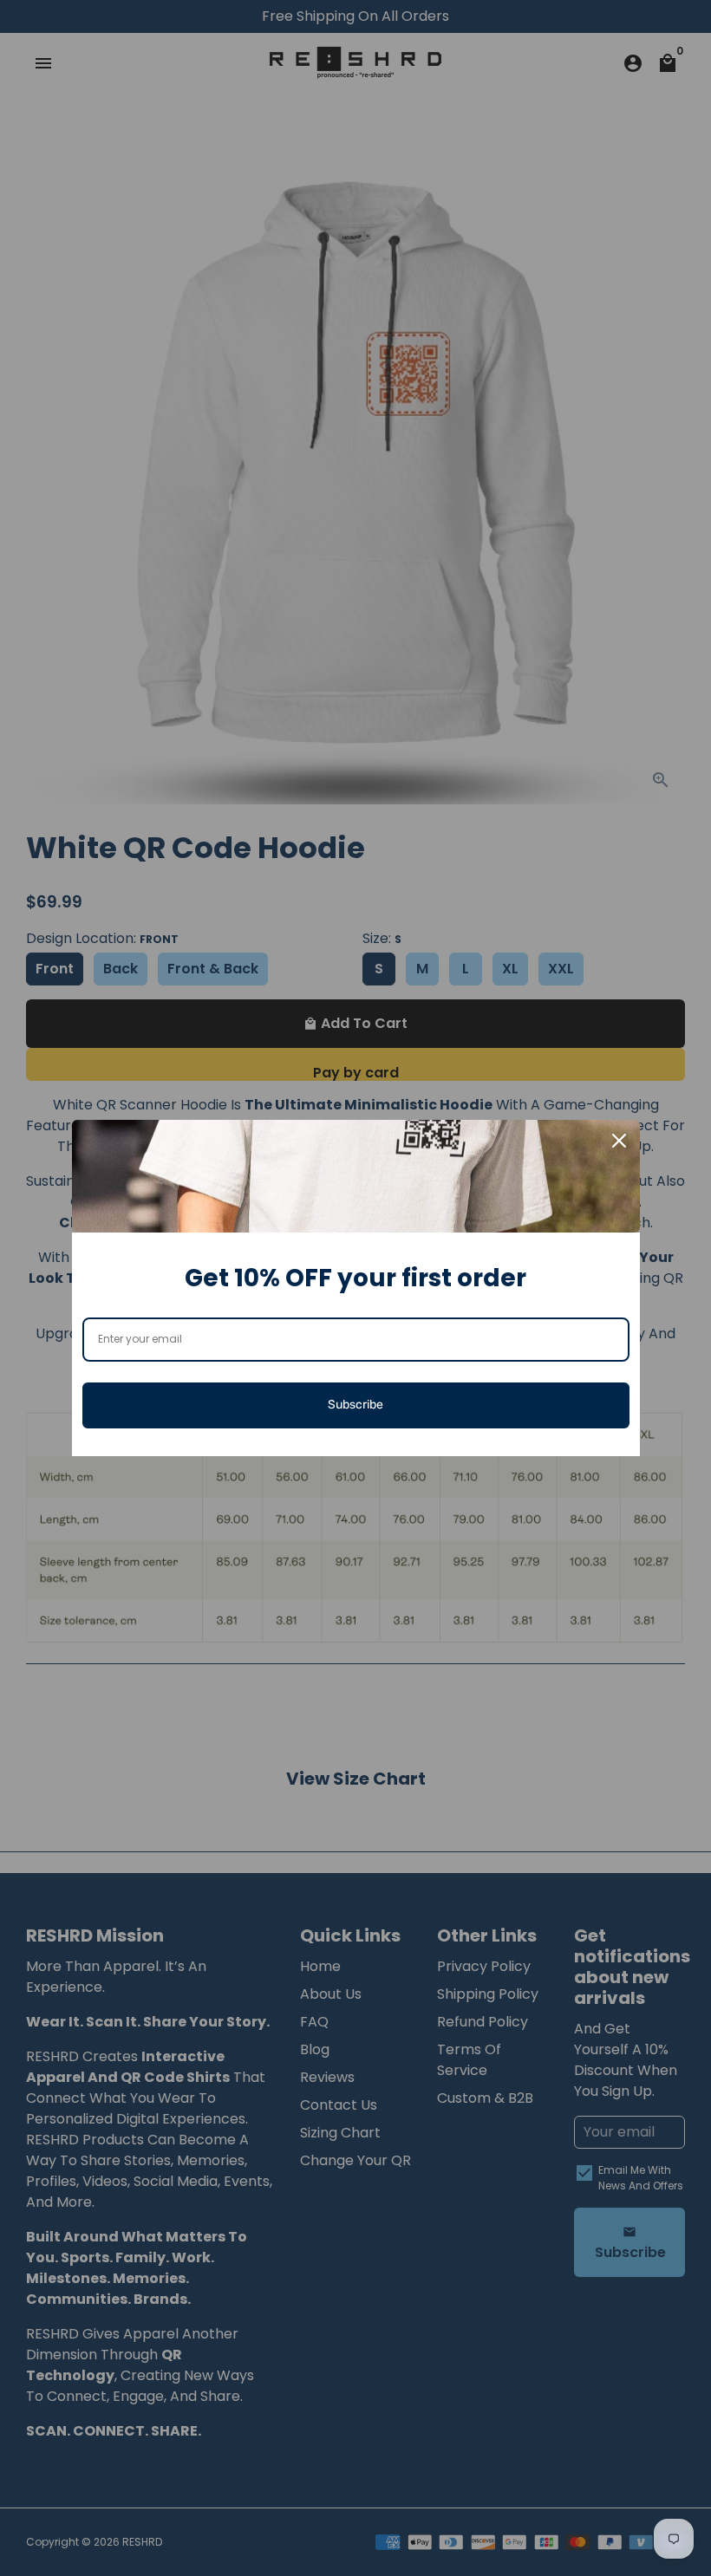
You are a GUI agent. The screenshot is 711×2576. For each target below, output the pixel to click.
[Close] (619, 1141)
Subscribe (355, 1405)
